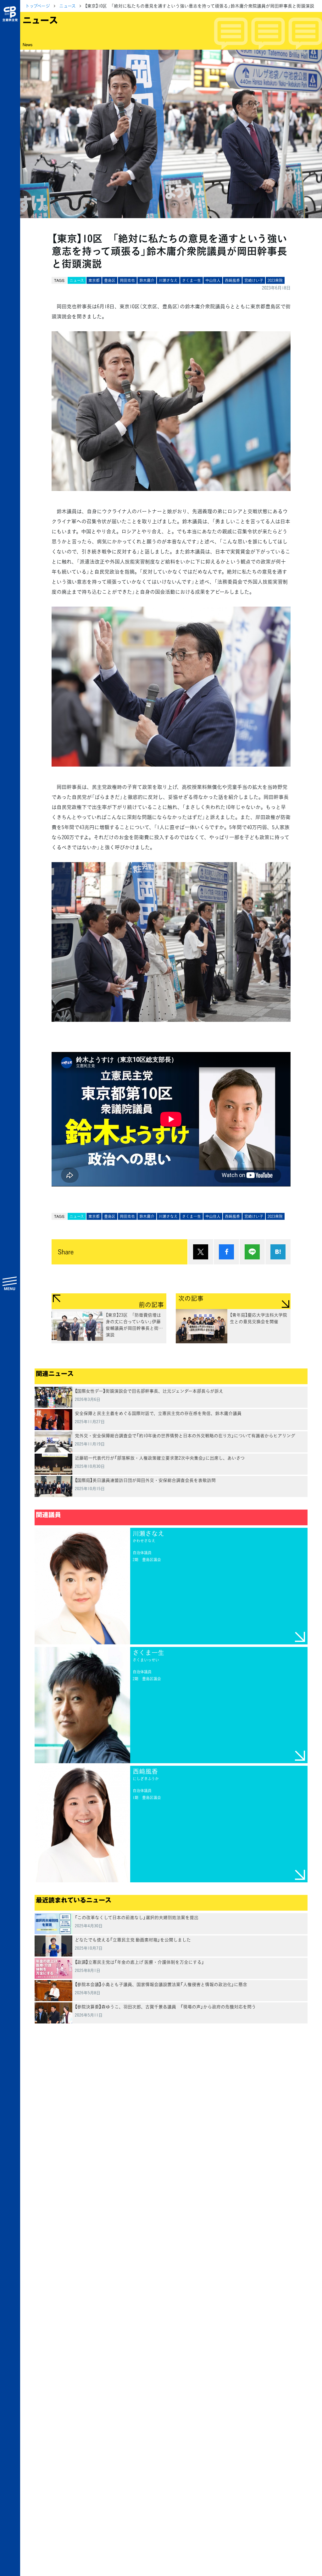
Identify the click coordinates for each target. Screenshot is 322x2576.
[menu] (10, 1283)
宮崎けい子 (254, 280)
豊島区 (110, 280)
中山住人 (213, 280)
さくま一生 (192, 280)
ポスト (201, 1252)
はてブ (278, 1252)
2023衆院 (275, 280)
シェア (226, 1252)
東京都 (94, 280)
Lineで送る (252, 1252)
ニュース (67, 6)
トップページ (38, 6)
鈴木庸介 (147, 280)
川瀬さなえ (168, 280)
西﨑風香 (232, 280)
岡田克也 (127, 280)
